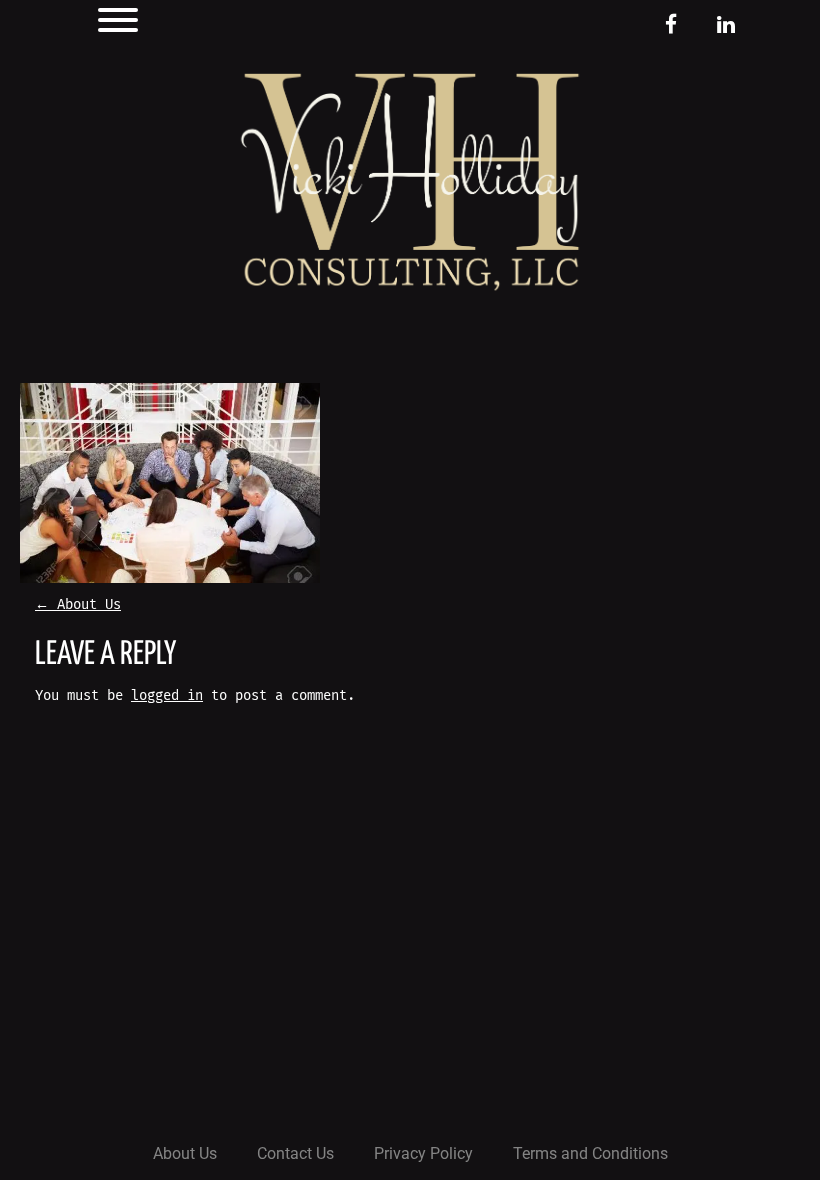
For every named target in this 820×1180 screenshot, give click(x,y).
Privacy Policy (423, 1153)
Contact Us (295, 1153)
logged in (167, 695)
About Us (78, 604)
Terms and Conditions (590, 1153)
